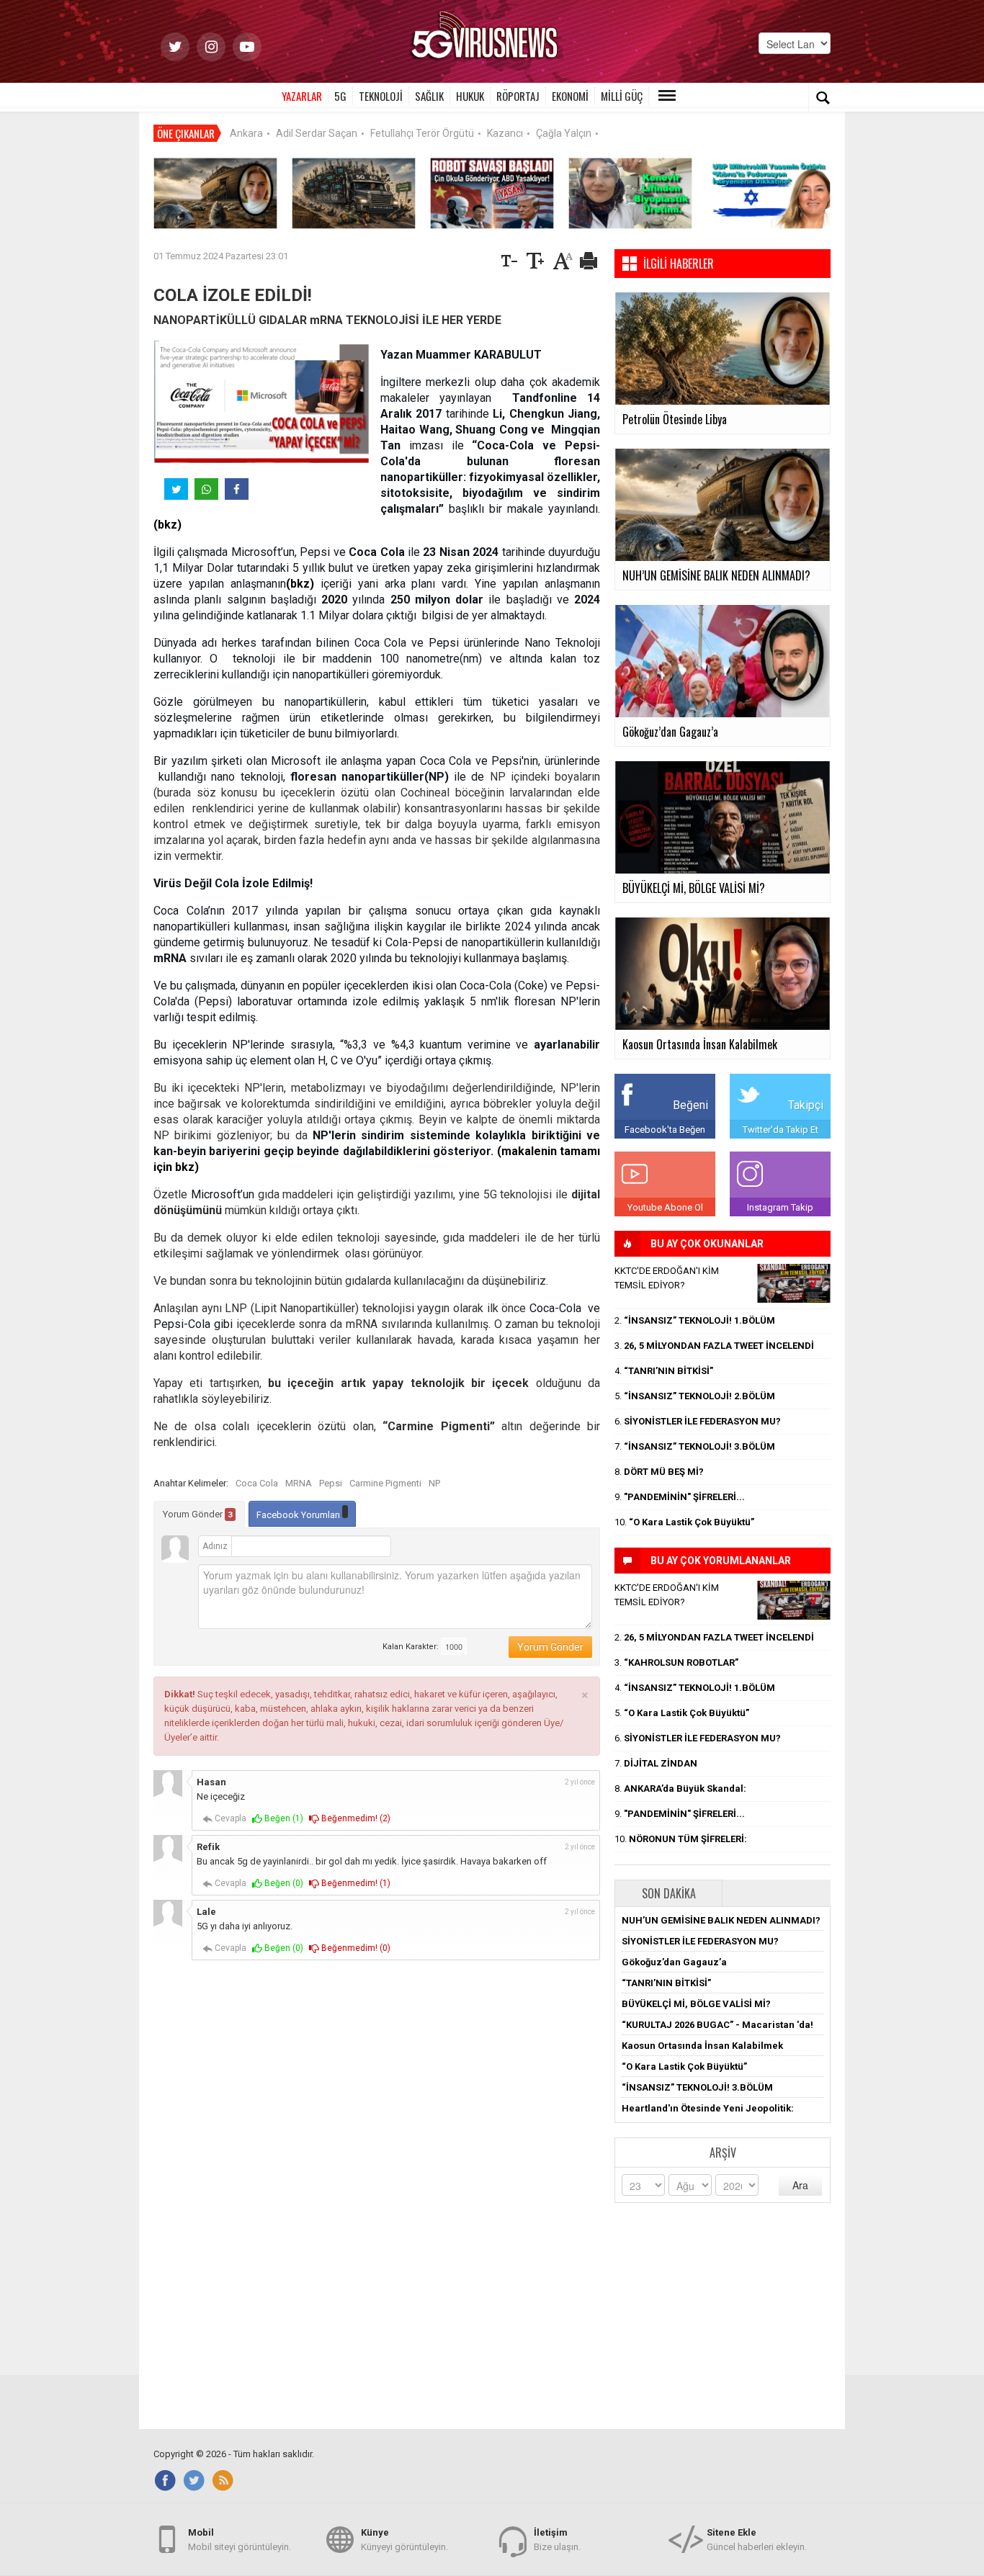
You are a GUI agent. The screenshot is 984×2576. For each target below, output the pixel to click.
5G (340, 96)
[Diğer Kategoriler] (667, 96)
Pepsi (331, 1483)
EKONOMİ (570, 96)
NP (434, 1483)
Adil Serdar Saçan (317, 133)
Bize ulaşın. (557, 2540)
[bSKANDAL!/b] (794, 1283)
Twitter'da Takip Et (781, 1130)
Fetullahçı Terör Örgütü (422, 133)
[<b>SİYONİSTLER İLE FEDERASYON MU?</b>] (769, 193)
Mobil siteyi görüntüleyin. (240, 2540)
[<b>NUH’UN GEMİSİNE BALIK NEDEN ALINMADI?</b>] (215, 193)
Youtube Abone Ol (665, 1207)
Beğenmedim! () (355, 1818)
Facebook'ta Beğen (665, 1130)
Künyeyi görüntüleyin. (404, 2540)
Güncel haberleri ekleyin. (757, 2540)
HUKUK (470, 96)
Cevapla (229, 1818)
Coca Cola (257, 1483)
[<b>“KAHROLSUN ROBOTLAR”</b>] (492, 193)
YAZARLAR (302, 96)
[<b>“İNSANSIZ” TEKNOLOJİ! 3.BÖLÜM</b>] (354, 193)
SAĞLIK (429, 96)
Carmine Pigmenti (385, 1483)
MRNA (299, 1483)
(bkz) (167, 525)
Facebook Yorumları (299, 1515)
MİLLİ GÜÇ (622, 96)
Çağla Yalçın (564, 133)
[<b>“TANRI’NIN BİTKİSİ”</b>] (630, 193)
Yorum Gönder (198, 1514)
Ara (800, 2185)
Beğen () (283, 1818)
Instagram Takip (780, 1207)
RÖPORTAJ (518, 96)
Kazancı (505, 133)
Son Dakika (669, 1893)
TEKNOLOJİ (381, 96)
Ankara (246, 133)
